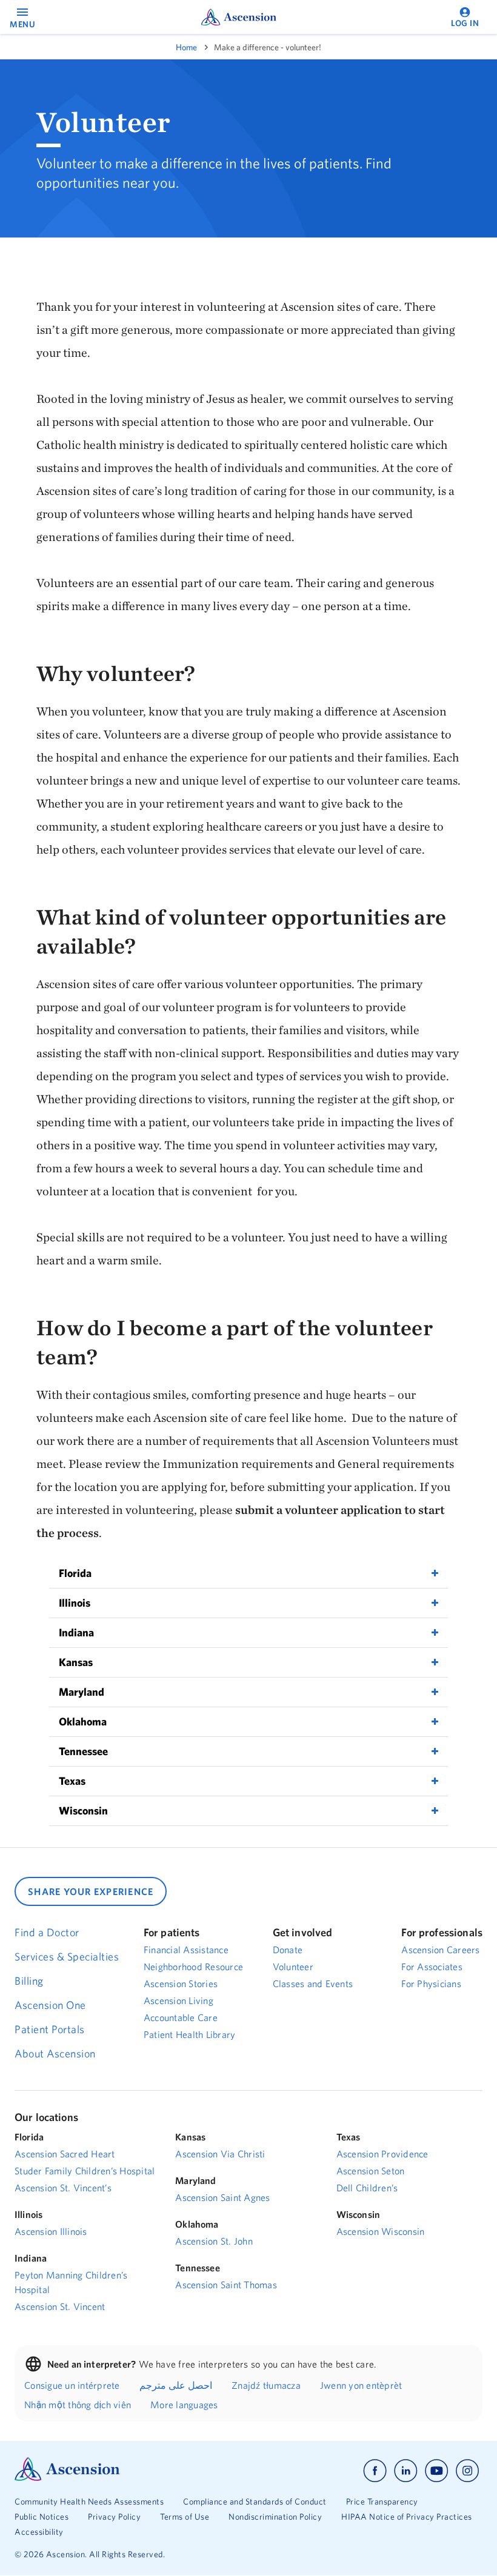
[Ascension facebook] (375, 2471)
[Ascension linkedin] (406, 2471)
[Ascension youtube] (437, 2471)
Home (186, 47)
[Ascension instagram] (467, 2471)
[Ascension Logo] (67, 2478)
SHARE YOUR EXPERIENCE (91, 1891)
